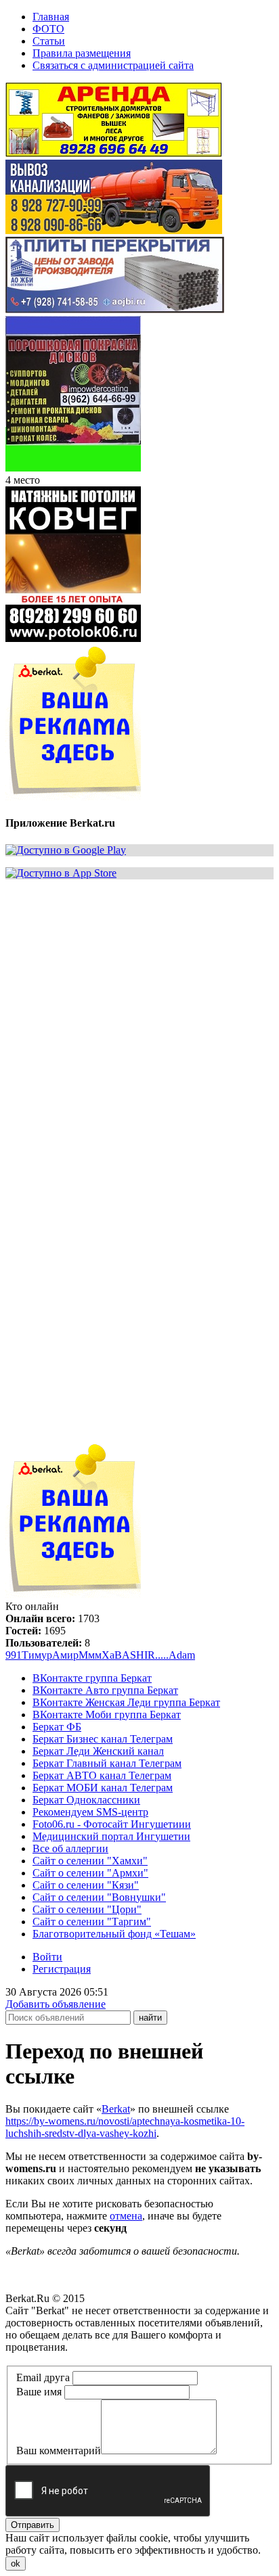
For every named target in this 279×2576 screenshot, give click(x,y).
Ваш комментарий (59, 2451)
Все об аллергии (70, 1848)
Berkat (116, 2109)
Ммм (90, 1655)
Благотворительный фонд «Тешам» (114, 1934)
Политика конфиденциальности (80, 2359)
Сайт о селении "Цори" (87, 1909)
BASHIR (135, 1655)
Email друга (43, 2377)
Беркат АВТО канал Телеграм (102, 1775)
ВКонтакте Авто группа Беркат (105, 1690)
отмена (126, 2216)
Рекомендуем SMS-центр (90, 1812)
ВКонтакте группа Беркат (92, 1678)
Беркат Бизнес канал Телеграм (103, 1739)
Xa (108, 1655)
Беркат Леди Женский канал (98, 1751)
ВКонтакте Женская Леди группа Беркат (126, 1702)
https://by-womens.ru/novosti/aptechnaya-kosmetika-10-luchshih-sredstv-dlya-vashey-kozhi (125, 2127)
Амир (65, 1655)
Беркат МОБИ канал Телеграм (103, 1788)
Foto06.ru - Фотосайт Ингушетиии (112, 1824)
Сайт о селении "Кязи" (86, 1885)
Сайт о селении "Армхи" (90, 1873)
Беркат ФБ (57, 1727)
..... (162, 1655)
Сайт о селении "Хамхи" (90, 1861)
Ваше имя (39, 2392)
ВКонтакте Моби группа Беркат (107, 1715)
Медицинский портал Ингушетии (111, 1836)
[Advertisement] (139, 1030)
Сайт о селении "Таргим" (92, 1922)
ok (16, 2563)
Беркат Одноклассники (86, 1800)
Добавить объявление (56, 2004)
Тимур (37, 1655)
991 (14, 1655)
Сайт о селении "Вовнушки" (99, 1897)
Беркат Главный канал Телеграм (107, 1763)
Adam (182, 1655)
